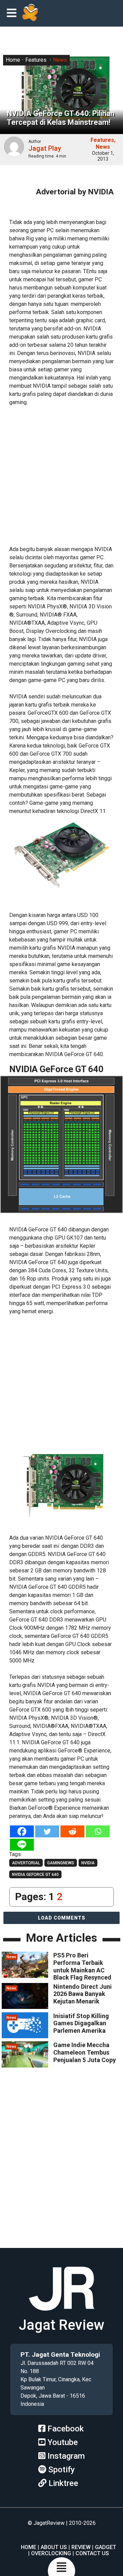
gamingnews (61, 1863)
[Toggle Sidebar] (13, 13)
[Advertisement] (61, 475)
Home (13, 60)
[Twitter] (47, 1831)
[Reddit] (72, 1831)
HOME (29, 2547)
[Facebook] (22, 1831)
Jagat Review (61, 2325)
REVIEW (81, 2547)
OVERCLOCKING (51, 2553)
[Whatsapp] (98, 1831)
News (60, 60)
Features (36, 60)
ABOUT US (54, 2547)
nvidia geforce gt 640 (35, 1875)
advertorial (26, 1863)
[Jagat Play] (30, 13)
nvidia (88, 1863)
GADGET (106, 2547)
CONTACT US (92, 2553)
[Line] (22, 1845)
